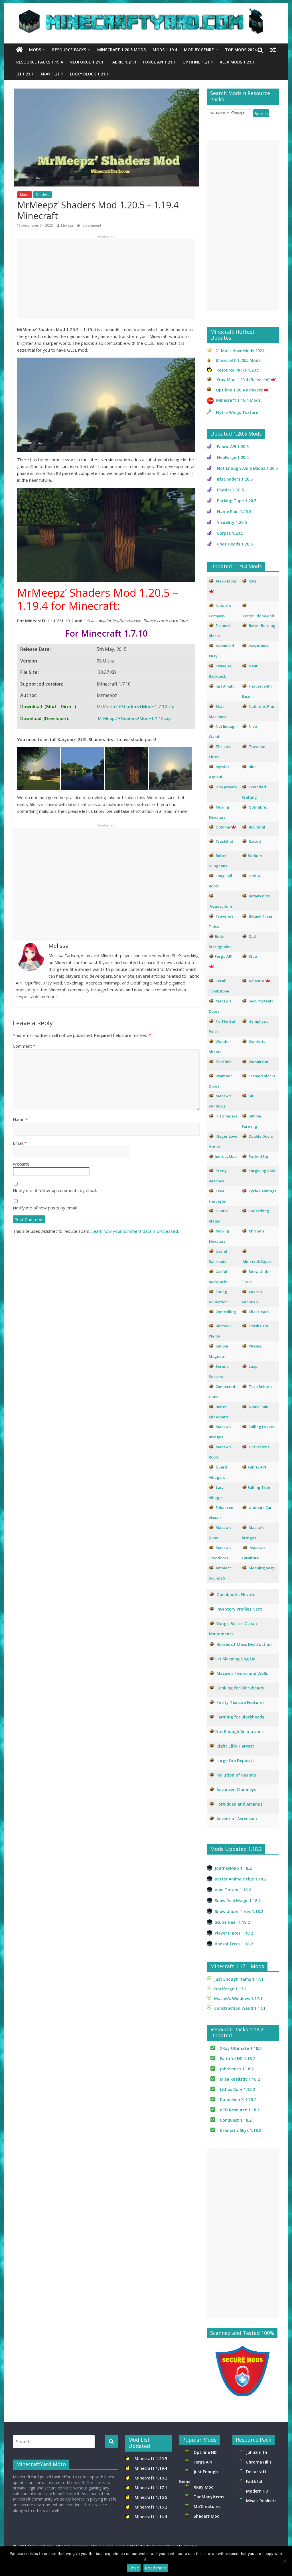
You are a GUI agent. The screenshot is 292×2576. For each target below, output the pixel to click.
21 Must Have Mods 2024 (240, 351)
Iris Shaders (226, 1116)
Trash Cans (259, 1326)
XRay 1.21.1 (52, 74)
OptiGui (256, 876)
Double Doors (261, 1136)
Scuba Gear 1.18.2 (232, 1922)
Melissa (67, 225)
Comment (24, 1046)
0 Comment (91, 225)
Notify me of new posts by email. (45, 1208)
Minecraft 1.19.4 (151, 2468)
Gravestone (259, 1447)
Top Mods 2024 (241, 50)
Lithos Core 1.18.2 (237, 2089)
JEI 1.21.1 (25, 74)
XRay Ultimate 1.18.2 (241, 2048)
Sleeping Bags (262, 1568)
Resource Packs (69, 50)
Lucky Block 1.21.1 (89, 74)
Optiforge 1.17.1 (230, 1989)
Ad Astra (256, 981)
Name (20, 1119)
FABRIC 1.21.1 (123, 62)
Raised (255, 841)
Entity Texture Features (240, 1702)
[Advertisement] (106, 279)
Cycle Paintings (262, 1191)
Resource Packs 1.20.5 (238, 370)
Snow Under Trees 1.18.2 (239, 1911)
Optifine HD (205, 2452)
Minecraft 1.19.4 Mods (238, 400)
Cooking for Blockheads (240, 1688)
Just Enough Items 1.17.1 (239, 1979)
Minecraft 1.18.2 (151, 2478)
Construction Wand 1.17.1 (240, 2008)
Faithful (255, 2481)
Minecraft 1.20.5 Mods (121, 50)
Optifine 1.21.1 (198, 62)
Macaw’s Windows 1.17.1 (238, 1998)
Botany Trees (261, 916)
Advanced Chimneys (236, 1790)
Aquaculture (221, 906)
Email (20, 1143)
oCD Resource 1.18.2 (240, 2110)
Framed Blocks (262, 1076)
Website (21, 1164)
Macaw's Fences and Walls (242, 1673)
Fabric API (257, 1467)
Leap (253, 1366)
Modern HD (257, 2491)
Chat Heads (259, 1312)
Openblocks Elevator (237, 1594)
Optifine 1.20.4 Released (240, 390)
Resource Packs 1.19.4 (39, 62)
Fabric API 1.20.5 (233, 447)
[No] (285, 2561)
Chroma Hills (259, 2462)
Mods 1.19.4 (165, 50)
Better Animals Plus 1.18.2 (241, 1879)
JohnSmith (257, 2452)
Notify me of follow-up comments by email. (55, 1190)
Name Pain (258, 1407)
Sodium (255, 856)
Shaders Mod (207, 2516)
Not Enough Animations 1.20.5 (247, 468)
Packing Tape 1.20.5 (237, 501)
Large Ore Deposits (235, 1760)
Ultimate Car (260, 1508)
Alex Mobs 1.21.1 (237, 62)
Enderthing (259, 1211)
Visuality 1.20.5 (232, 522)
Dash (253, 936)
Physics (256, 1346)
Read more (156, 2568)
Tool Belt (224, 1062)
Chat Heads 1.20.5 (235, 544)
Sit (251, 1096)
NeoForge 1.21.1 (87, 62)
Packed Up (258, 1156)
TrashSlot (224, 841)
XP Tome (257, 1231)
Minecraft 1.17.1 (151, 2488)
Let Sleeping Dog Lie (235, 1659)
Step (253, 956)
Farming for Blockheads (240, 1717)
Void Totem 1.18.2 (233, 1890)
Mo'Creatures (208, 2506)
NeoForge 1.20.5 (233, 457)
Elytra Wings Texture (237, 412)
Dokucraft (256, 2472)
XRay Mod (205, 2487)
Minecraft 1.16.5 (151, 2497)
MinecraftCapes (257, 1262)
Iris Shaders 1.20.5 (235, 479)
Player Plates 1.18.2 (234, 1933)
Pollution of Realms (236, 1775)
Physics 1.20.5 (230, 490)
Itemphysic (258, 1021)
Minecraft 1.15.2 (151, 2507)
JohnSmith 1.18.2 (237, 2069)
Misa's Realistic (262, 2501)
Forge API (203, 2462)
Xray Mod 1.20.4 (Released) (243, 380)
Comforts (257, 1041)
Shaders (42, 195)
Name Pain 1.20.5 (234, 511)
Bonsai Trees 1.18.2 (234, 1944)
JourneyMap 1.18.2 (233, 1868)
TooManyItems (209, 2497)
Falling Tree (259, 1487)
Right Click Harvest (235, 1746)
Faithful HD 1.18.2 (238, 2059)
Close (134, 2568)
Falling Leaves (262, 1427)
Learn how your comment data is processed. (135, 1231)
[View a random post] (273, 50)
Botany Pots (259, 896)
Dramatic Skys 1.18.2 (241, 2130)
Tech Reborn (260, 1387)
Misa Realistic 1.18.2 (240, 2079)
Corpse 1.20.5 (230, 533)
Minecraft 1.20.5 (151, 2459)
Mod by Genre (199, 50)
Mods (35, 50)
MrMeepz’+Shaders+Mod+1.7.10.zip (136, 707)
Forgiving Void (262, 1171)
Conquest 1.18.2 (236, 2120)
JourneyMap (226, 1156)
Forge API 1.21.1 (159, 62)
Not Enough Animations (239, 1731)
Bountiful (257, 827)
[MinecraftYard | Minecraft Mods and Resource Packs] (143, 12)
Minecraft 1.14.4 (151, 2517)
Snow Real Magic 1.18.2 (238, 1901)
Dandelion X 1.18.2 (238, 2100)
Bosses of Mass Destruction (244, 1644)
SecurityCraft (261, 1001)
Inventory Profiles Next (239, 1609)
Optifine (223, 827)
